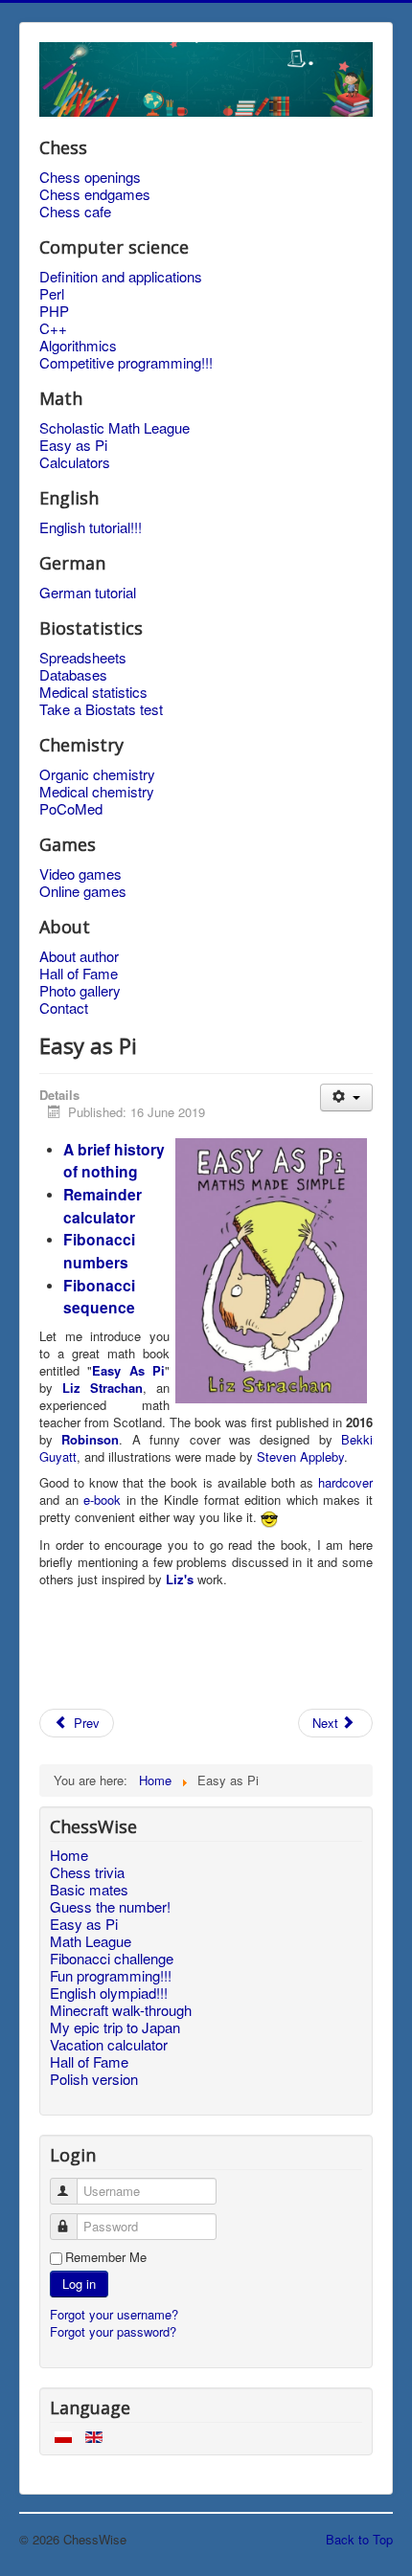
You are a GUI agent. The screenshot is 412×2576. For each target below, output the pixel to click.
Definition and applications (121, 277)
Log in (79, 2284)
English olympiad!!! (109, 1993)
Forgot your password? (113, 2331)
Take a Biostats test (101, 709)
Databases (73, 675)
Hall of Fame (79, 974)
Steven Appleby (300, 1456)
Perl (52, 294)
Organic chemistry (97, 774)
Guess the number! (110, 1907)
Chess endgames (95, 194)
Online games (83, 891)
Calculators (75, 462)
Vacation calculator (109, 2045)
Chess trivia (87, 1872)
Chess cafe (75, 212)
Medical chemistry (97, 792)
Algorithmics (78, 346)
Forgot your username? (114, 2314)
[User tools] (346, 1098)
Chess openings (90, 177)
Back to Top (359, 2539)
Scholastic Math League (114, 428)
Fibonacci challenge (112, 1959)
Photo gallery (80, 991)
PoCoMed (71, 809)
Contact (64, 1008)
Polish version (94, 2079)
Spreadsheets (83, 658)
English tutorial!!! (91, 527)
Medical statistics (93, 692)
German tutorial (88, 593)
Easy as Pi (73, 445)
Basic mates (89, 1890)
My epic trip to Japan (115, 2027)
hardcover (345, 1482)
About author (79, 956)
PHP (54, 311)
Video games (80, 874)
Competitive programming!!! (126, 363)
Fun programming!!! (111, 1976)
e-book (102, 1500)
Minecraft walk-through (121, 2010)
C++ (53, 328)
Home (69, 1855)
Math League (91, 1941)
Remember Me (106, 2257)
